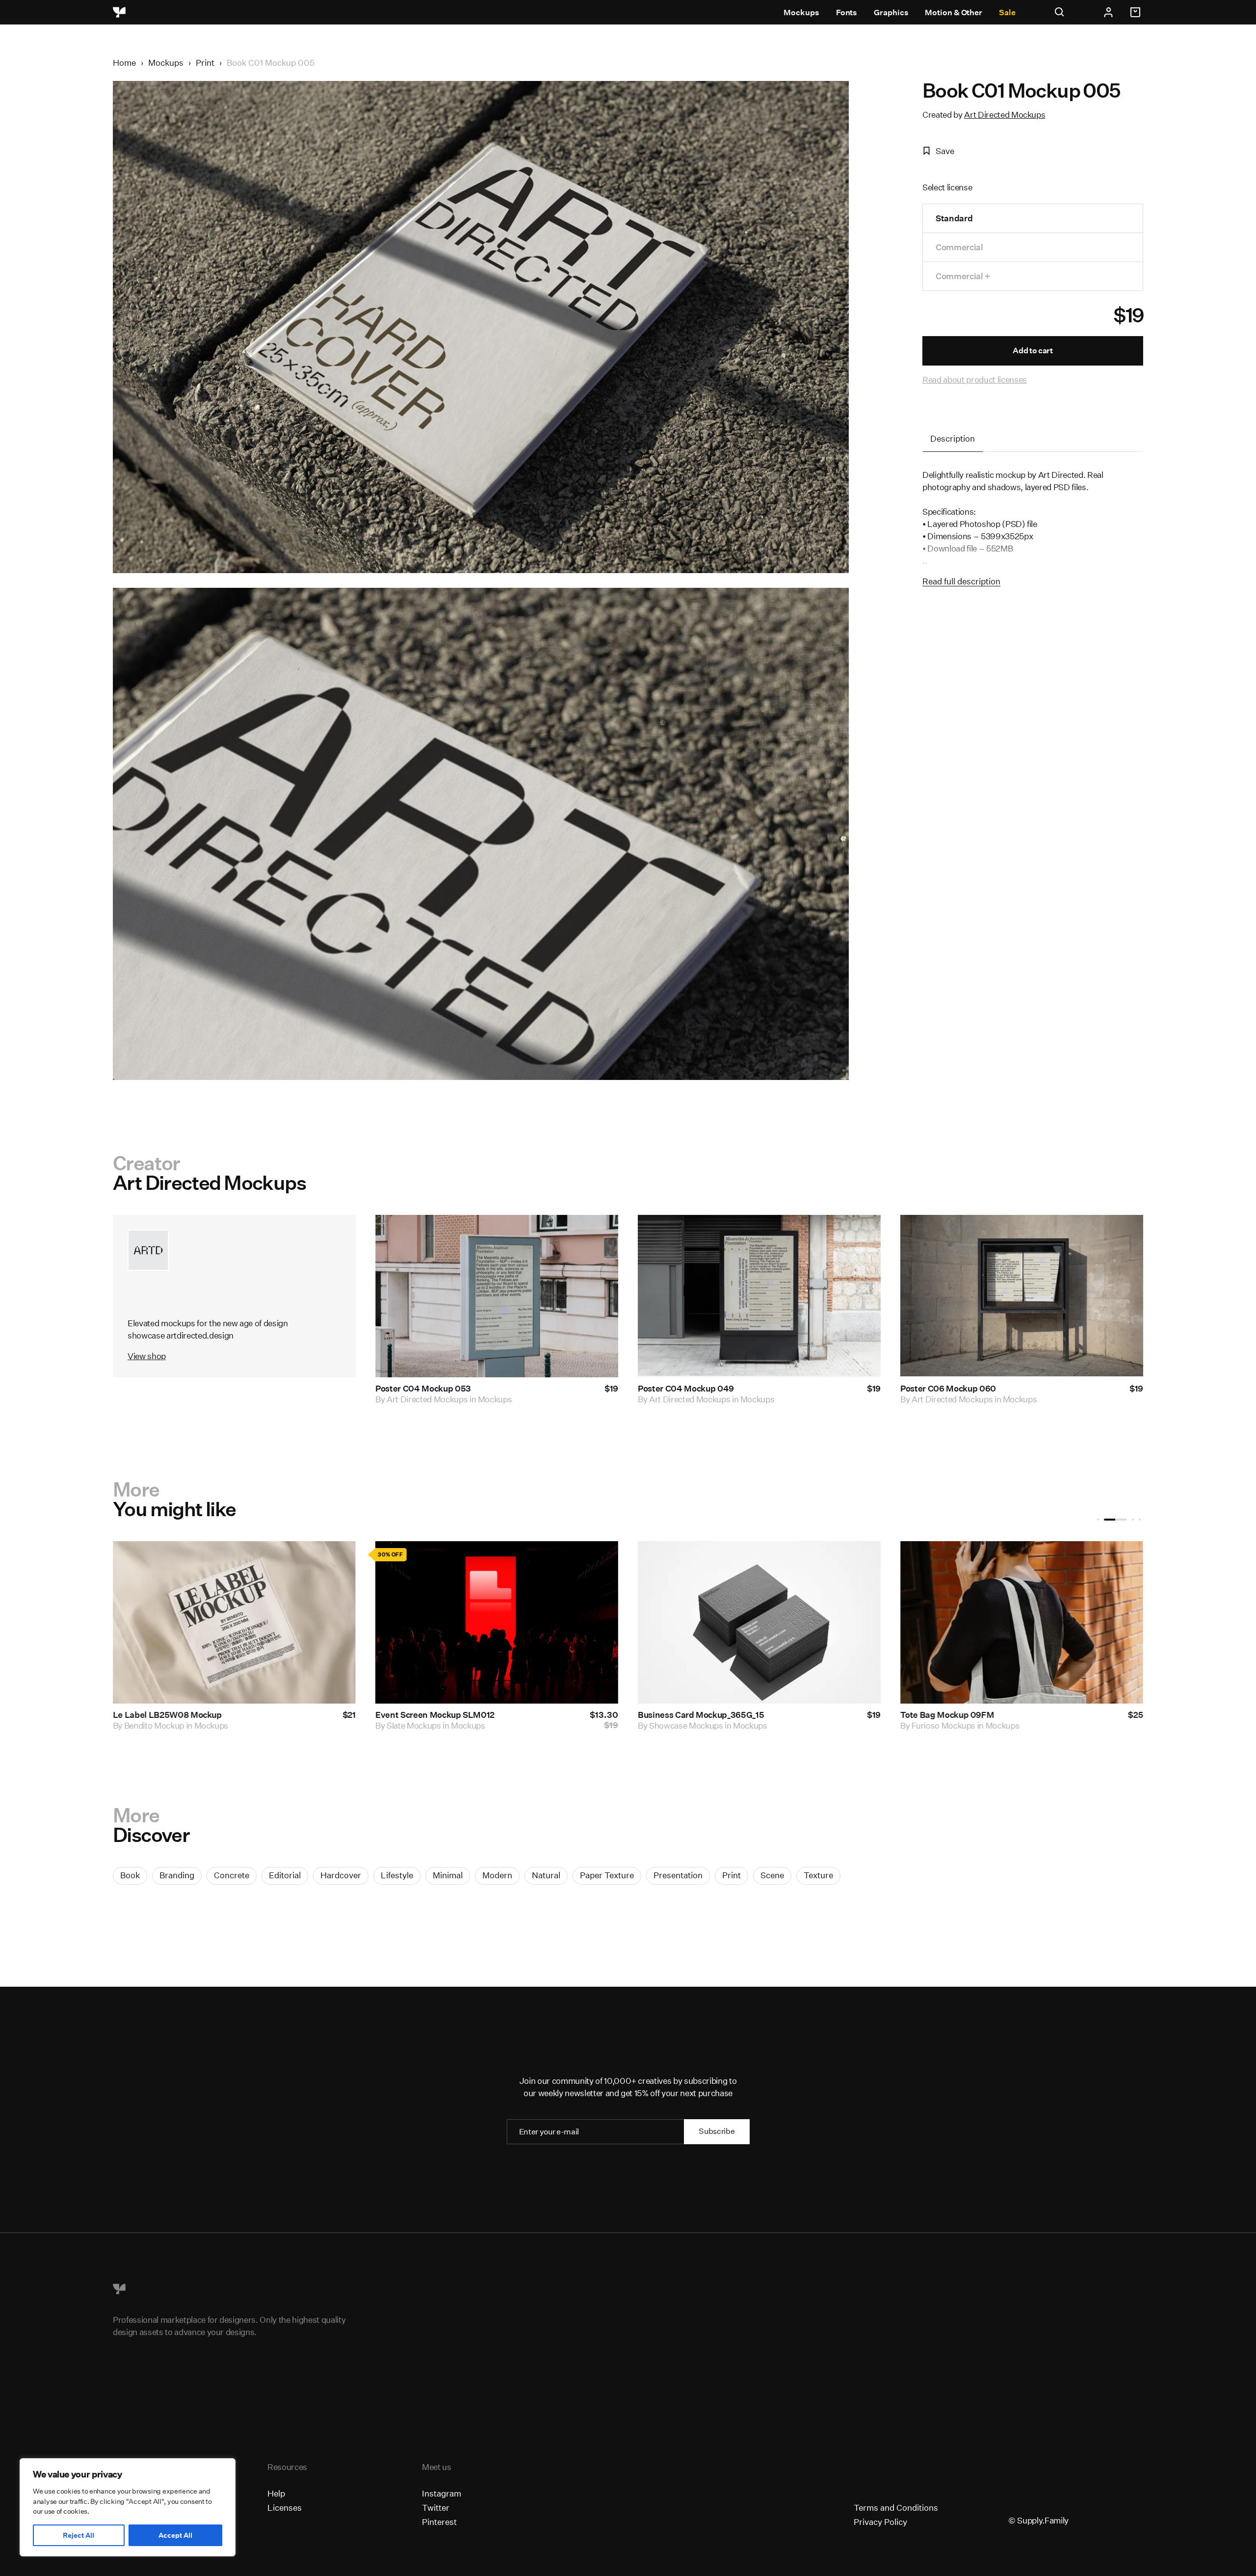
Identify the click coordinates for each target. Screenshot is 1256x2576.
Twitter (436, 2508)
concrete (232, 1875)
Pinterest (439, 2522)
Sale (1007, 13)
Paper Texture (607, 1875)
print (732, 1875)
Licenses (285, 2508)
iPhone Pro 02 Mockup (944, 1715)
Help (276, 2493)
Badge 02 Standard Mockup (693, 1715)
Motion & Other (954, 13)
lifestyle (397, 1875)
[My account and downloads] (1108, 12)
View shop (147, 1356)
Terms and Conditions (896, 2508)
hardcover (341, 1875)
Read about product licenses (975, 380)
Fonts (847, 13)
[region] (128, 2507)
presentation (678, 1875)
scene (772, 1875)
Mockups (801, 13)
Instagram (442, 2493)
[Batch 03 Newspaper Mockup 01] (497, 1622)
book (130, 1875)
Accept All (175, 2535)
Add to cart (1033, 351)
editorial (285, 1875)
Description (953, 438)
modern (497, 1875)
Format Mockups (418, 1725)
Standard (954, 218)
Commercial (959, 247)
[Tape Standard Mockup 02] (234, 1622)
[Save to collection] (598, 1235)
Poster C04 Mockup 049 (686, 1389)
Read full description (961, 581)
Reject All (78, 2535)
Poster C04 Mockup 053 (423, 1389)
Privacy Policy (880, 2522)
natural (546, 1875)
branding (177, 1875)
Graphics (891, 13)
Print (205, 63)
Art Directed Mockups (1005, 115)
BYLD (923, 1725)
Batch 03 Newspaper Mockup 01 (439, 1715)
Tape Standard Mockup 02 (165, 1715)
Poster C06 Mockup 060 (948, 1389)
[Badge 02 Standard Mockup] (759, 1622)
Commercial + (963, 276)
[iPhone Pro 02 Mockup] (1022, 1622)
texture (818, 1875)
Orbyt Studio (148, 1725)
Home (124, 63)
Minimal (448, 1875)
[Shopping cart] (1137, 12)
